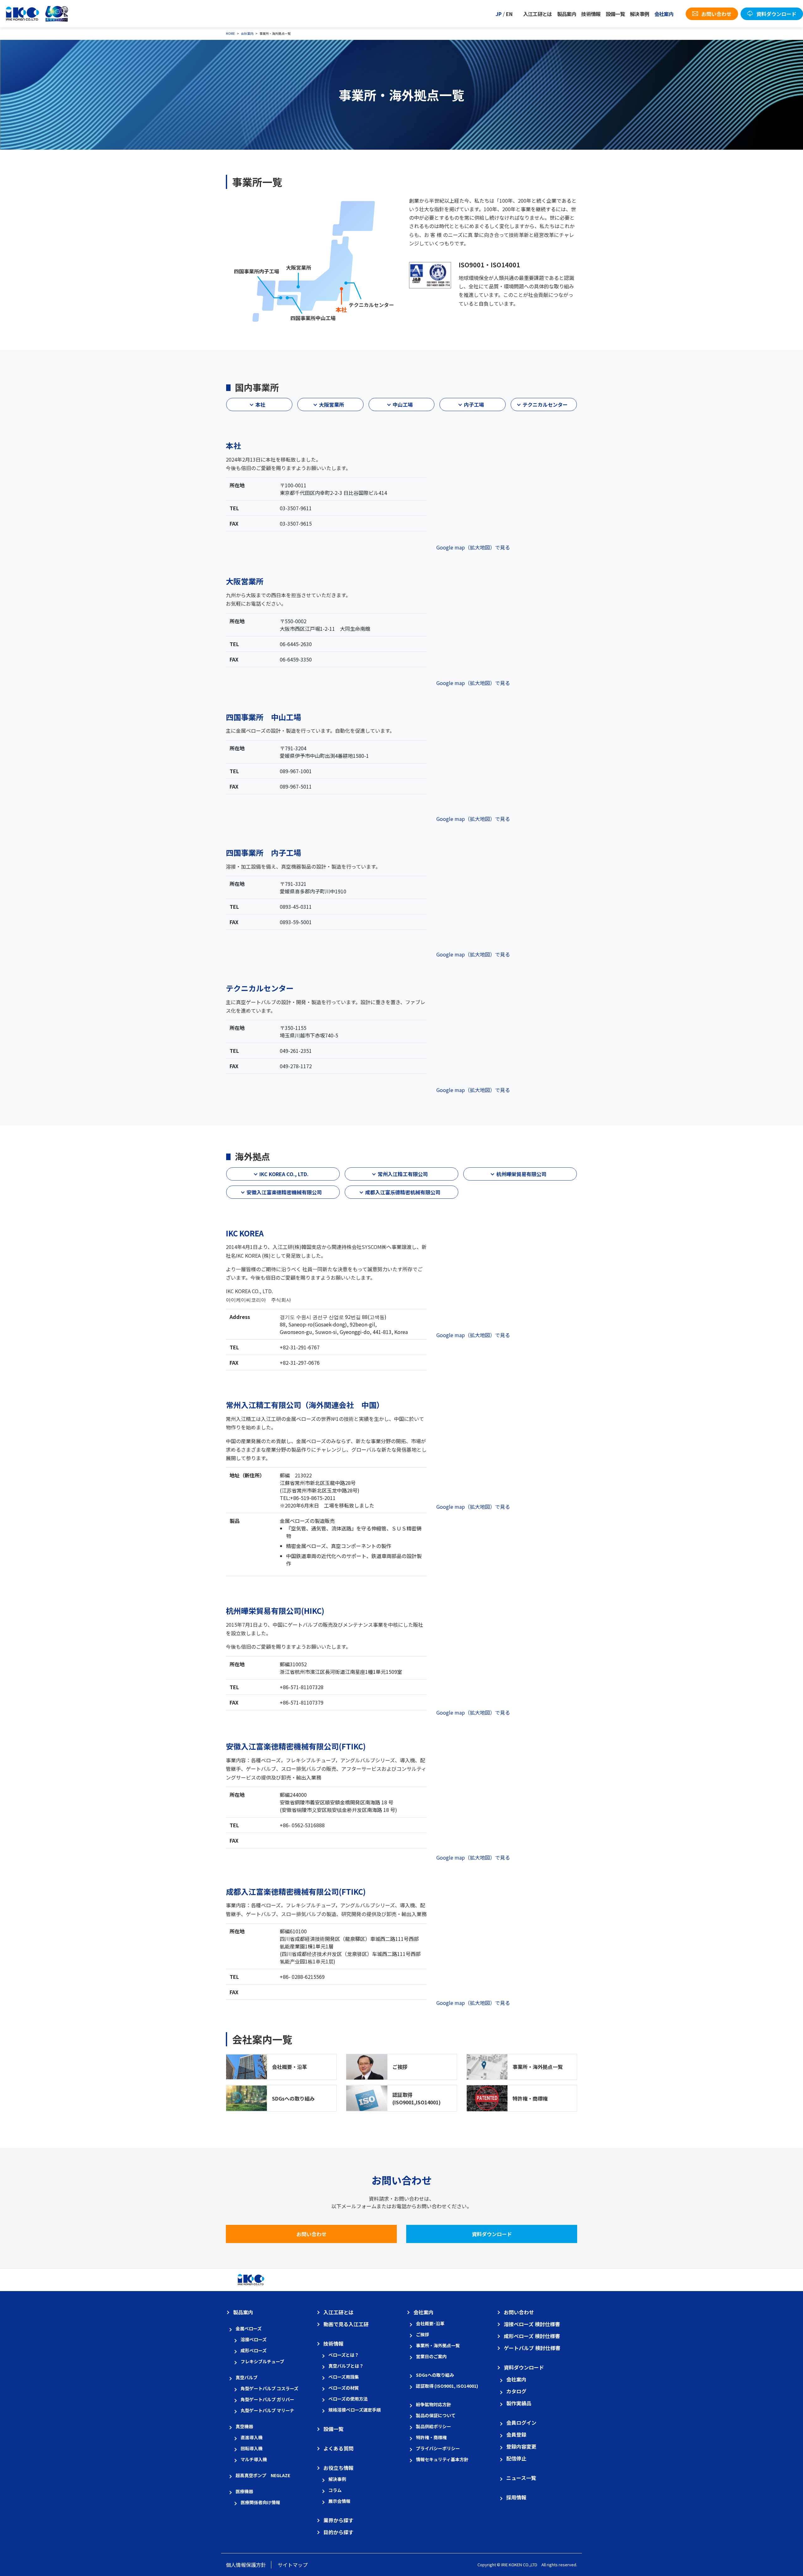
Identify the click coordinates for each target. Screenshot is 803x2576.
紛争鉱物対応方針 (433, 2404)
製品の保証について (436, 2415)
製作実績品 (519, 2403)
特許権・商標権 (530, 2098)
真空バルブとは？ (346, 2366)
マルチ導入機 (254, 2459)
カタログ (516, 2391)
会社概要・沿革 (290, 2067)
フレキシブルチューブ (262, 2361)
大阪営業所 (332, 404)
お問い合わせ (311, 2234)
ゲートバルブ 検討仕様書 (532, 2348)
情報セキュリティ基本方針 (442, 2459)
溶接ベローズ (254, 2339)
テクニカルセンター (545, 404)
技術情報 (591, 14)
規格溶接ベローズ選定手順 (355, 2410)
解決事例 (639, 14)
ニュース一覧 (521, 2478)
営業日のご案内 (431, 2356)
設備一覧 (615, 14)
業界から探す (338, 2520)
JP (499, 14)
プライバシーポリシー (438, 2448)
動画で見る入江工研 (346, 2324)
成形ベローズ (254, 2350)
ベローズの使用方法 (348, 2399)
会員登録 (516, 2434)
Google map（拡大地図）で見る (473, 547)
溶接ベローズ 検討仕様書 (532, 2324)
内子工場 (474, 404)
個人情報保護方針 (246, 2565)
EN (509, 14)
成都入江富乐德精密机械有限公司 (403, 1192)
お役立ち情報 (338, 2468)
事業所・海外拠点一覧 (538, 2067)
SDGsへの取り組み (293, 2098)
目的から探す (338, 2532)
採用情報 (516, 2497)
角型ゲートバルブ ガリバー (267, 2399)
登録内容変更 (521, 2446)
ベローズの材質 (344, 2388)
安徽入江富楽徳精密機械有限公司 (284, 1192)
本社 (260, 404)
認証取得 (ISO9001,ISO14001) (417, 2098)
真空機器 (244, 2426)
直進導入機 (252, 2437)
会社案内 (664, 14)
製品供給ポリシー (433, 2426)
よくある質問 (338, 2448)
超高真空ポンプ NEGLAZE (263, 2475)
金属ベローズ (249, 2328)
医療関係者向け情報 (260, 2502)
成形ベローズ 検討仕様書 (532, 2336)
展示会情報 (339, 2501)
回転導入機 (252, 2448)
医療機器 (244, 2491)
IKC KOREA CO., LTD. (284, 1174)
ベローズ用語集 (344, 2377)
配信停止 (516, 2458)
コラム (335, 2490)
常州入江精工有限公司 (403, 1174)
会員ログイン (521, 2423)
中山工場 (403, 404)
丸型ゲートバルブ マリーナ (267, 2410)
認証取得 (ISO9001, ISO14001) (447, 2386)
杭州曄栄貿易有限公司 (521, 1174)
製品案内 (567, 14)
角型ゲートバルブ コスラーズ (269, 2388)
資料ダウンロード (492, 2234)
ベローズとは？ (344, 2355)
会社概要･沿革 (430, 2323)
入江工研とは (538, 14)
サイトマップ (293, 2565)
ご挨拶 (400, 2067)
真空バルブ (247, 2377)
